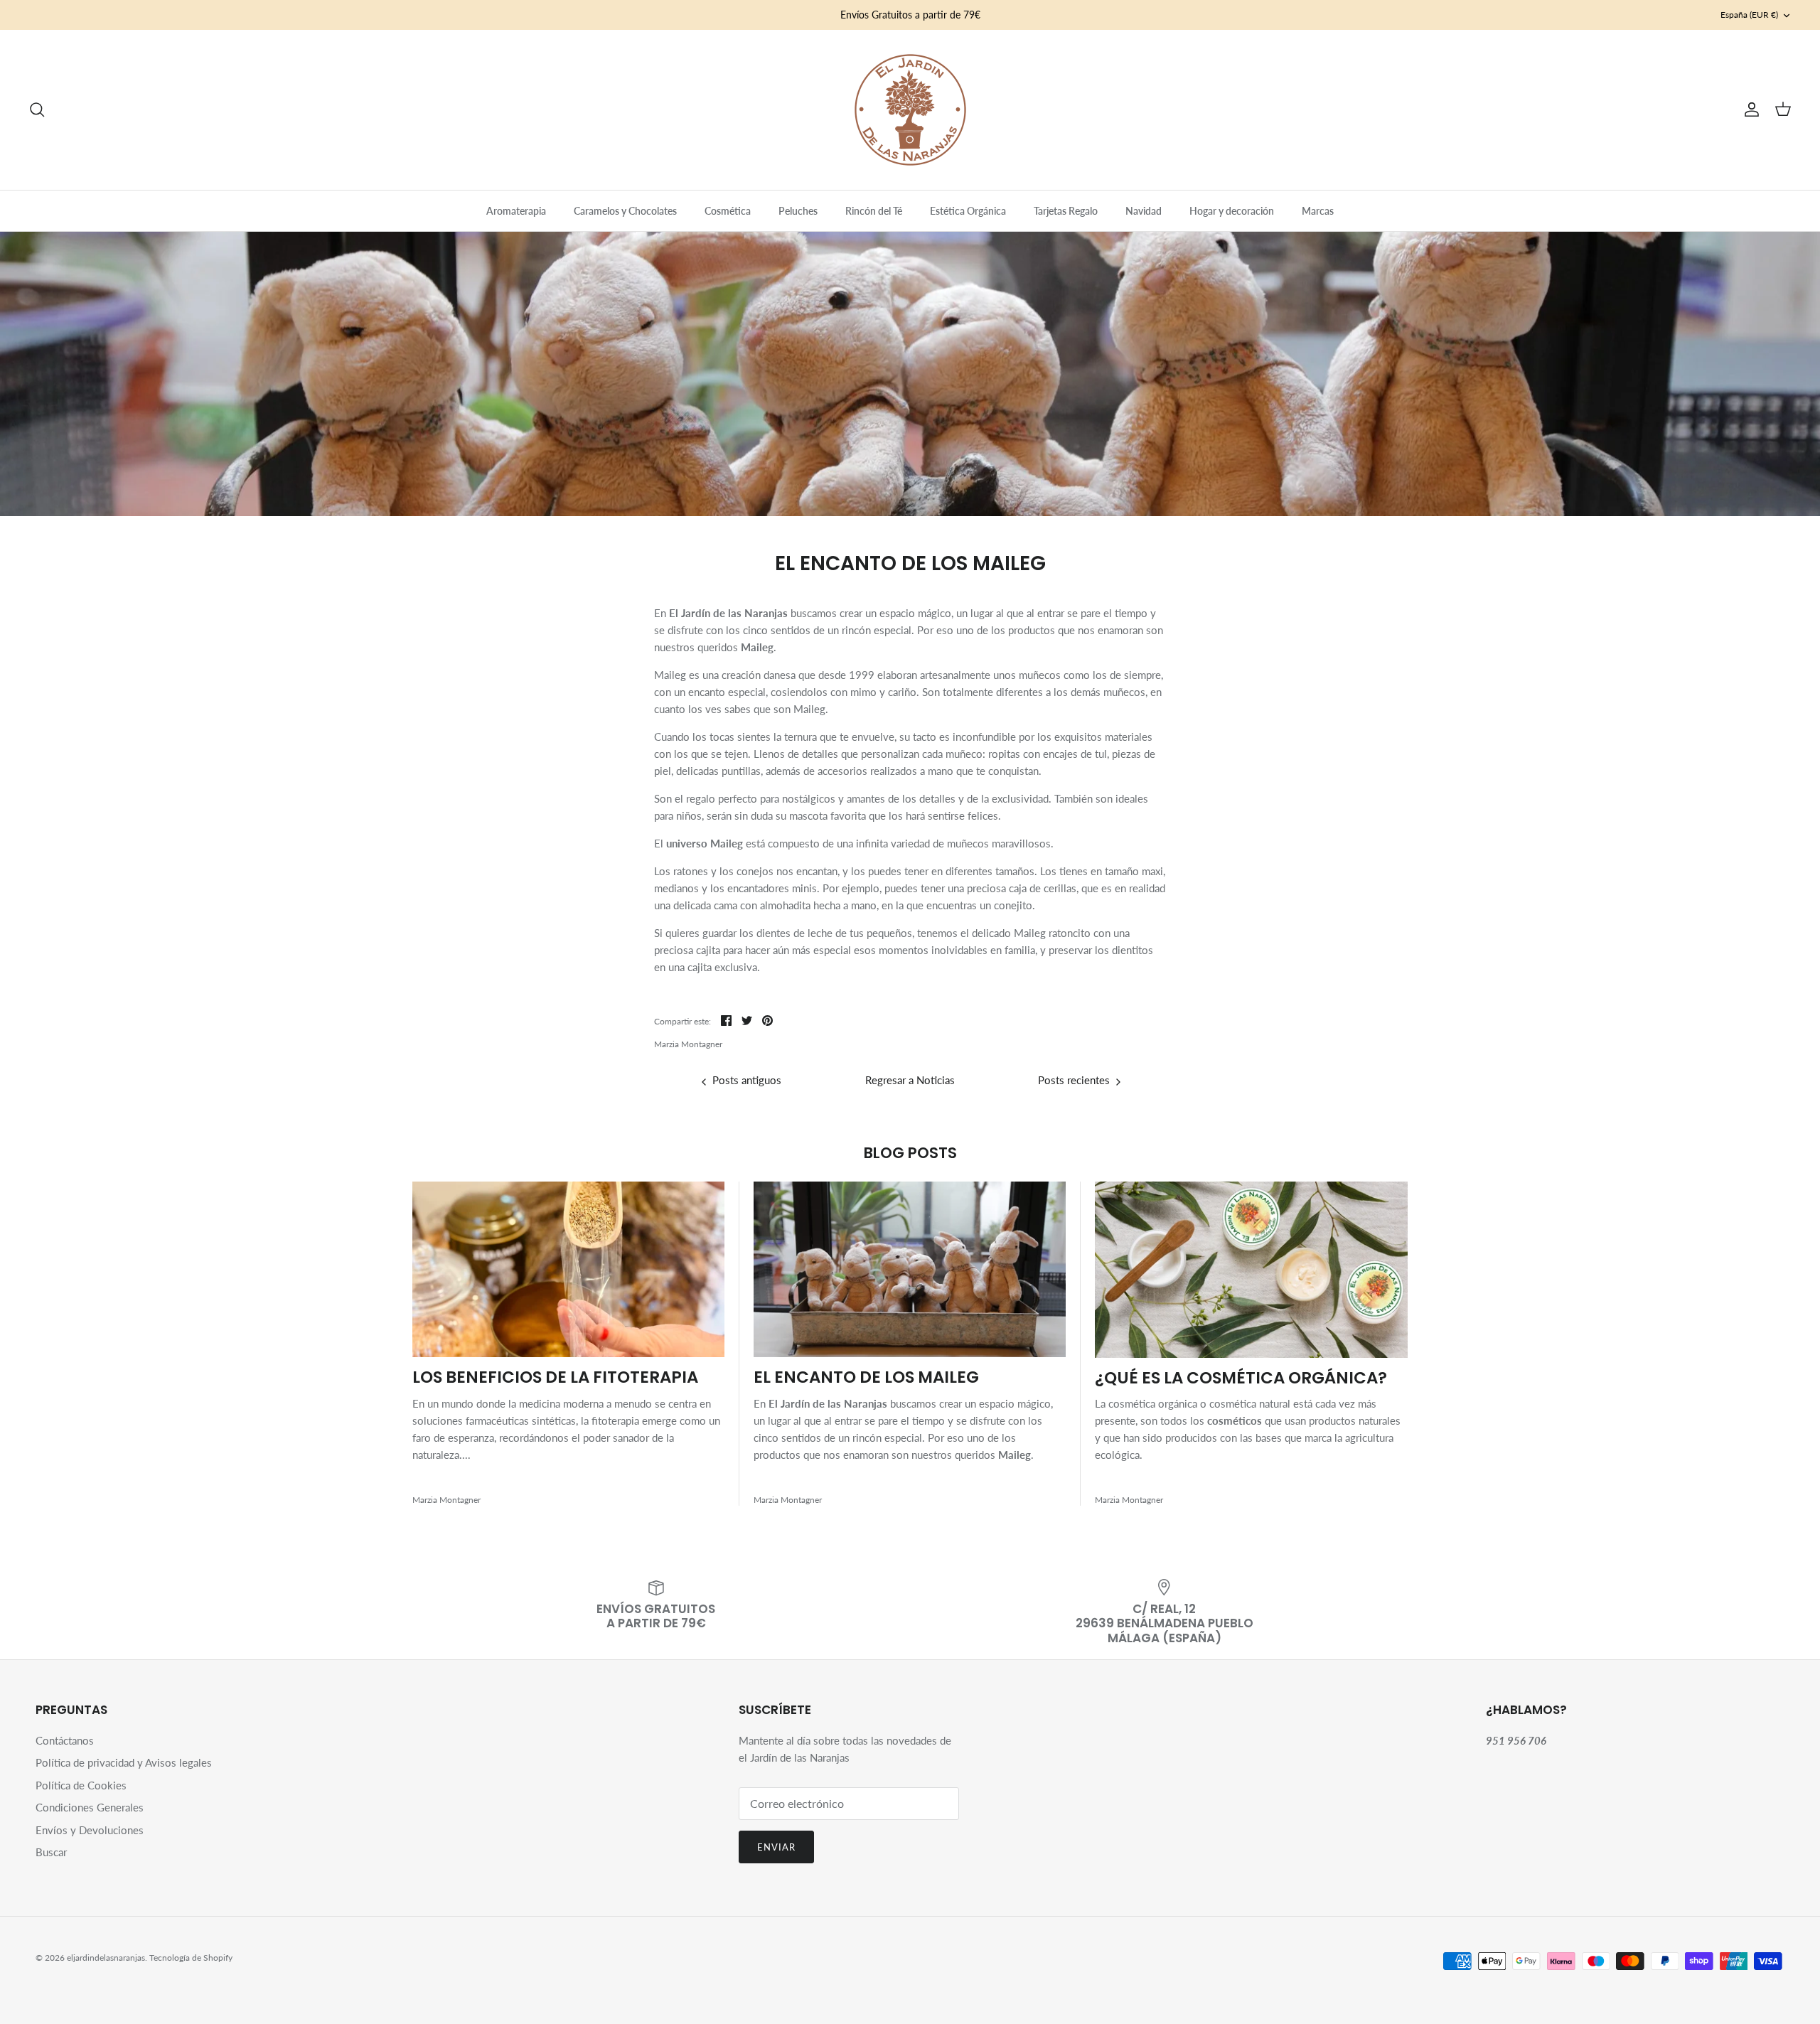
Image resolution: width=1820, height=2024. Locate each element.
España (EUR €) (1749, 15)
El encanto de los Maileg (866, 1377)
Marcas (1318, 211)
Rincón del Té (874, 211)
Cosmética (728, 211)
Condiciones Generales (90, 1807)
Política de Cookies (81, 1785)
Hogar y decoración (1232, 211)
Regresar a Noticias (910, 1080)
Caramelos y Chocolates (625, 211)
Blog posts (910, 1153)
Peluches (798, 211)
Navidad (1144, 211)
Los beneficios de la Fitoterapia (555, 1377)
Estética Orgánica (968, 211)
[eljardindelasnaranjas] (910, 110)
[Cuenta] (1749, 109)
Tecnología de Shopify (191, 1958)
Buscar (51, 1852)
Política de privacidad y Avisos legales (124, 1762)
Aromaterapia (516, 211)
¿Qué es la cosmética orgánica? (1241, 1378)
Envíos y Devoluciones (90, 1830)
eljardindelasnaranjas (106, 1958)
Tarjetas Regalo (1066, 211)
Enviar (776, 1847)
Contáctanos (65, 1740)
